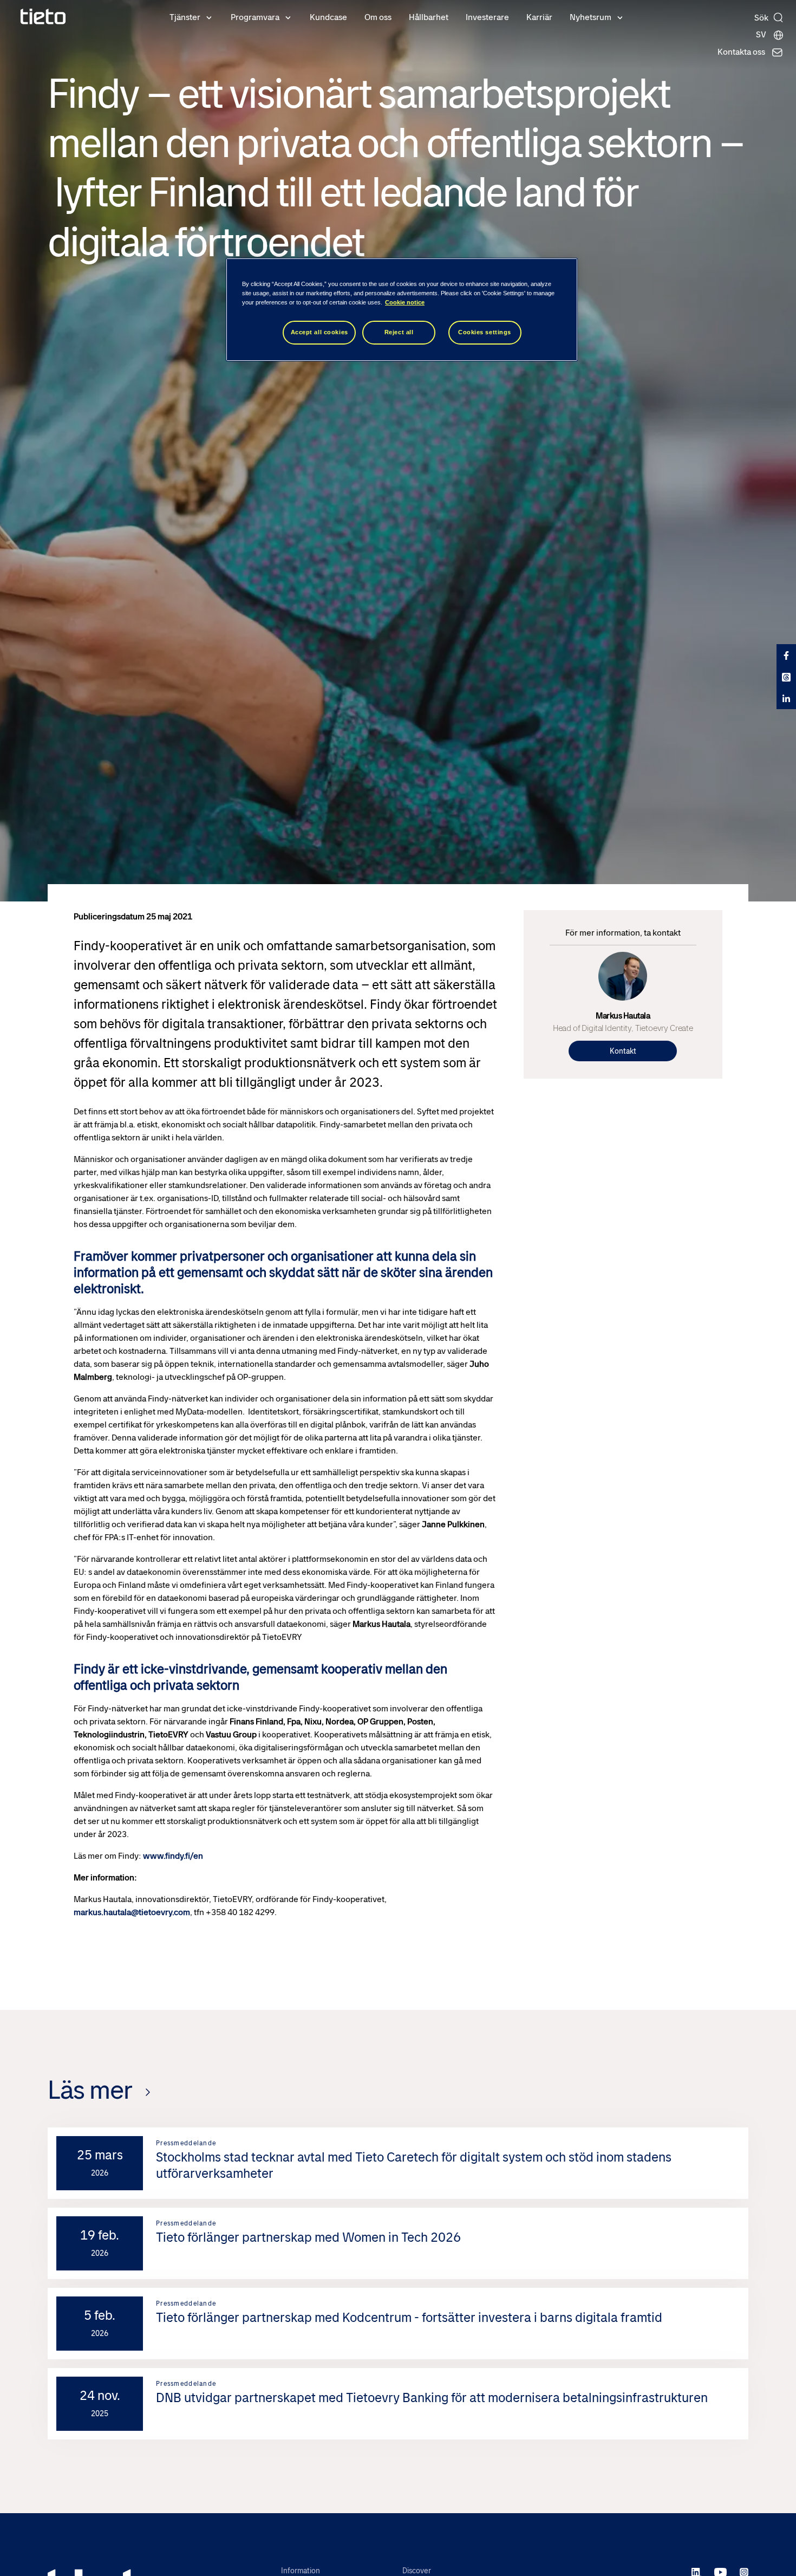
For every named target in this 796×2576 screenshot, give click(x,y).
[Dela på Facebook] (786, 655)
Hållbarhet (429, 17)
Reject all (399, 332)
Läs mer (90, 2090)
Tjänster (185, 17)
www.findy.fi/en (174, 1856)
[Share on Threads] (786, 677)
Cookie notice (405, 302)
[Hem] (43, 17)
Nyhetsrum (591, 17)
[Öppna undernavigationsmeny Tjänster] (209, 17)
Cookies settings (485, 332)
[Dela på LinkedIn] (786, 698)
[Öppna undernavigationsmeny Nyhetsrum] (620, 17)
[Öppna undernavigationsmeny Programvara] (288, 17)
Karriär (539, 17)
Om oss (378, 17)
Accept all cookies (319, 332)
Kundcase (328, 17)
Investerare (487, 17)
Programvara (255, 17)
